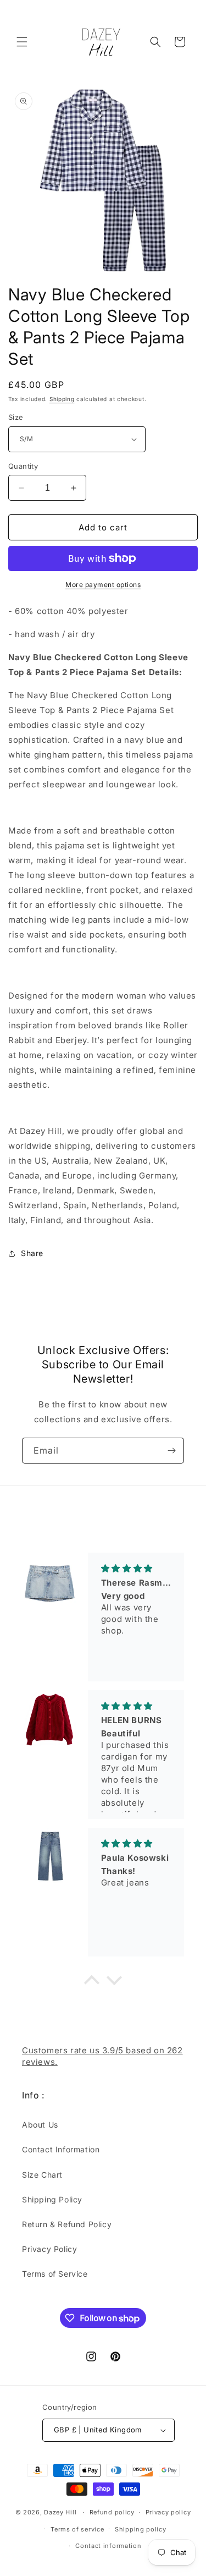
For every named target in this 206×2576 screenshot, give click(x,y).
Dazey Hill (60, 2512)
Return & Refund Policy (67, 2224)
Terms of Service (55, 2274)
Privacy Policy (49, 2249)
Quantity (23, 466)
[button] (22, 42)
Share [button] (32, 1253)
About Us (40, 2125)
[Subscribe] (171, 1451)
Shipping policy (141, 2529)
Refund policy (112, 2512)
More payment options (103, 585)
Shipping (62, 399)
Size (16, 417)
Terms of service (77, 2529)
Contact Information (61, 2149)
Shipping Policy (52, 2199)
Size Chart (42, 2175)
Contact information (108, 2546)
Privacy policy (168, 2512)
